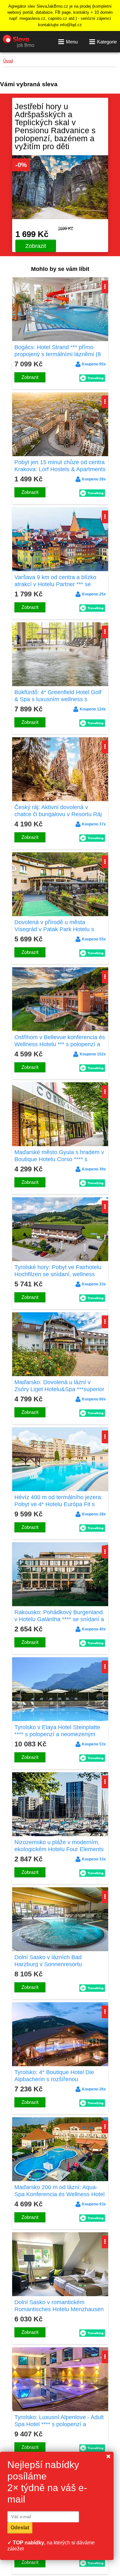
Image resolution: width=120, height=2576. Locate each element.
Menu (72, 42)
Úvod (8, 61)
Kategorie (107, 42)
